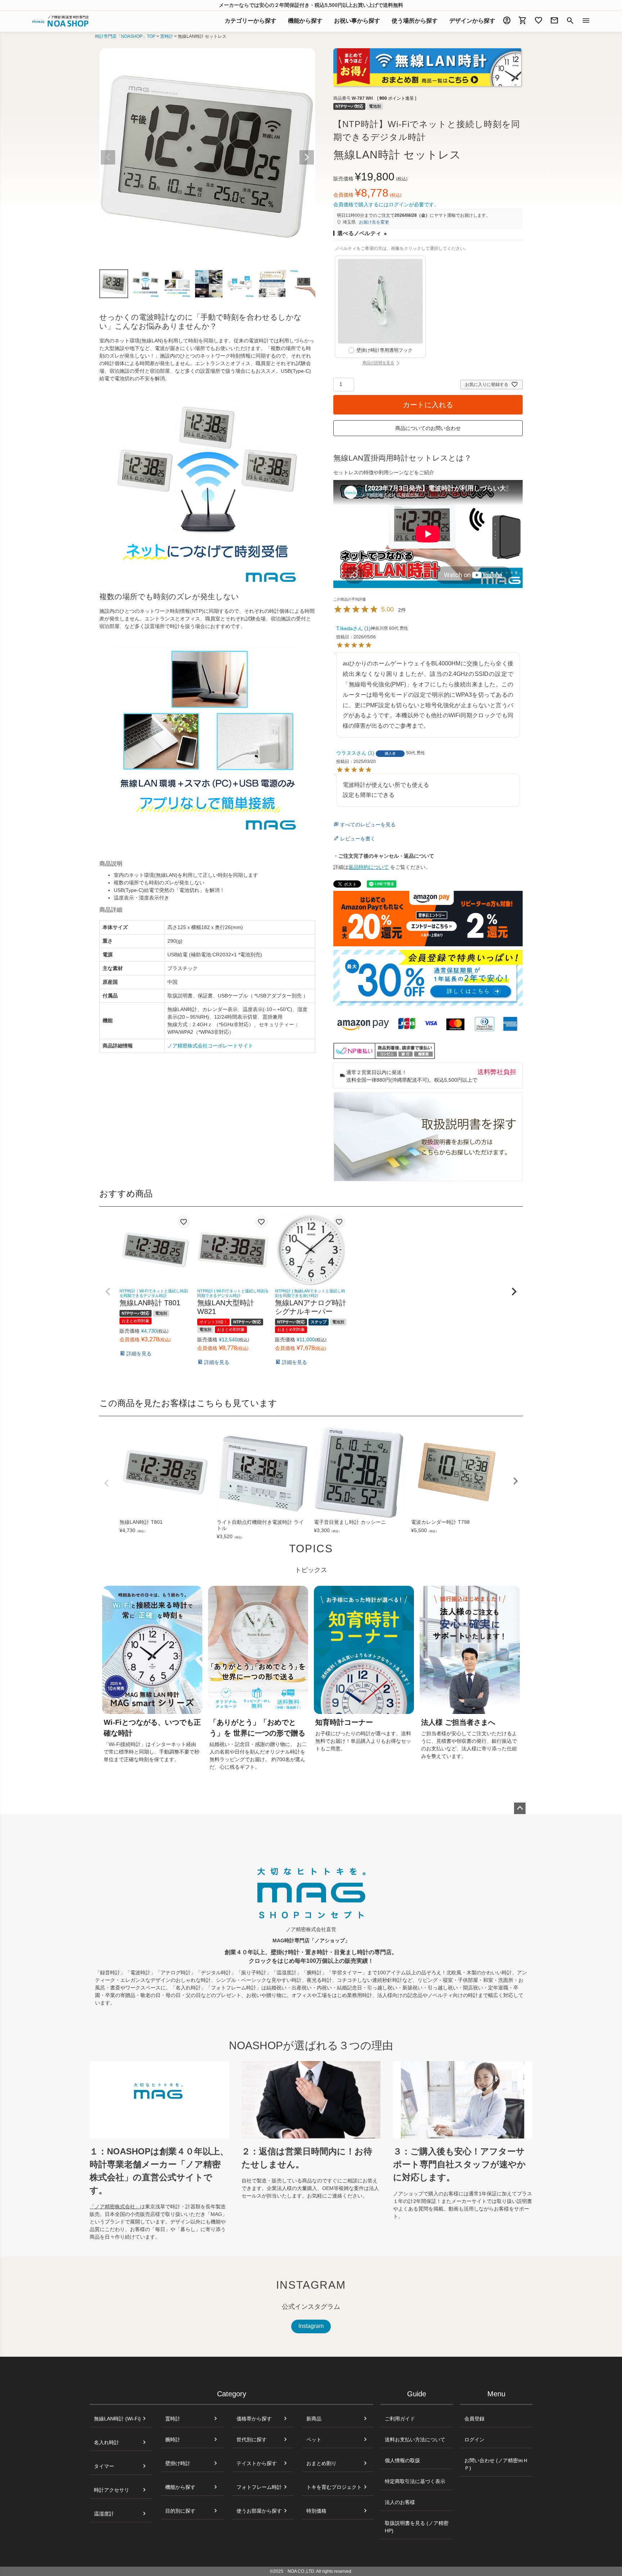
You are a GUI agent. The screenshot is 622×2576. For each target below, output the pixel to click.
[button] (108, 1292)
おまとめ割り (321, 2463)
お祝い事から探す (357, 21)
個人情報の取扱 (402, 2460)
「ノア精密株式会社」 (115, 2207)
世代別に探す (252, 2440)
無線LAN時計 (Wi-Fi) (117, 2419)
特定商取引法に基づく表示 (415, 2481)
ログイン (474, 2440)
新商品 (314, 2419)
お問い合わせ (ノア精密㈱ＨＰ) (496, 2464)
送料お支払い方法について (415, 2440)
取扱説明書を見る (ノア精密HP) (417, 2527)
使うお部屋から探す (259, 2511)
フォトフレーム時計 (259, 2487)
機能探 (305, 21)
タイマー (104, 2466)
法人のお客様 (400, 2502)
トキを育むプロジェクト (334, 2487)
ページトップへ (520, 1808)
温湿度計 (104, 2514)
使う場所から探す (415, 21)
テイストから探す (257, 2463)
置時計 (167, 36)
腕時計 (173, 2440)
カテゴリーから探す (251, 21)
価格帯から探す (254, 2419)
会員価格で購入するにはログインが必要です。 (386, 205)
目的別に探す (180, 2511)
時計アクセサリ (112, 2490)
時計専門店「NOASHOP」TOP (125, 36)
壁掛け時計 (178, 2463)
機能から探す (180, 2487)
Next (307, 157)
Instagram (311, 2326)
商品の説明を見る (394, 363)
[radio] (380, 307)
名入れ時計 (107, 2442)
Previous (108, 157)
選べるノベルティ (364, 234)
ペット (314, 2440)
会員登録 (474, 2419)
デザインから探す (472, 21)
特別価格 (316, 2511)
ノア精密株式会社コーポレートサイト (210, 1046)
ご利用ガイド (400, 2419)
